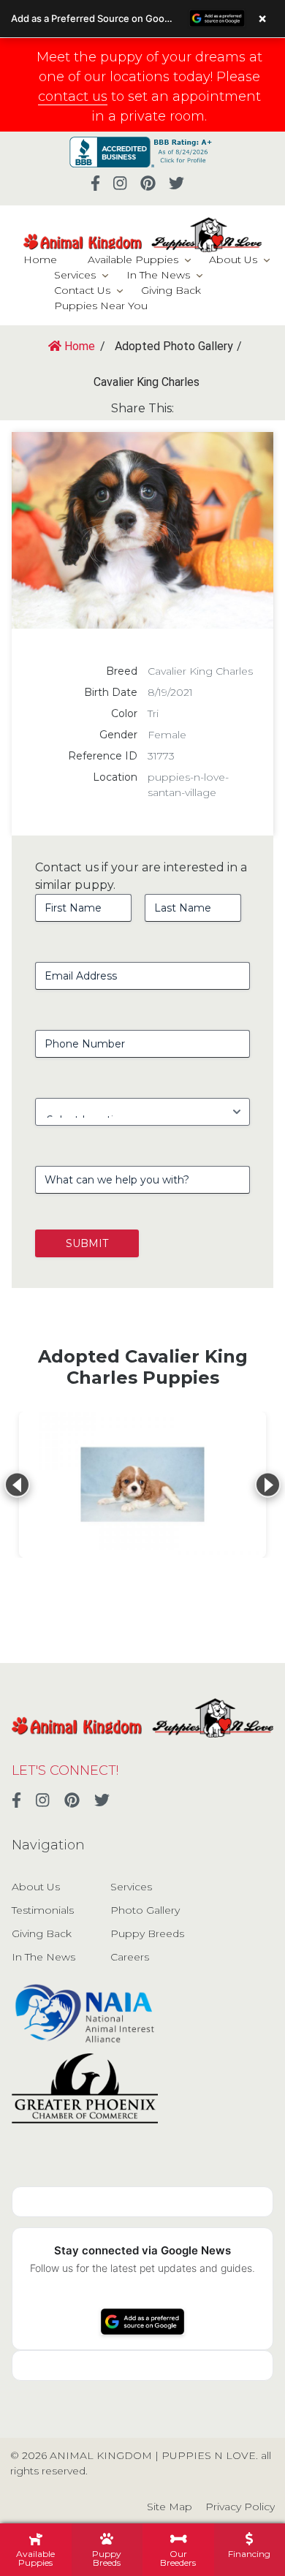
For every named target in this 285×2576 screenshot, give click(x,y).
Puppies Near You (101, 306)
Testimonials (43, 1910)
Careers (130, 1957)
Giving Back (171, 290)
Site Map (170, 2507)
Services (75, 275)
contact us (73, 96)
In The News (158, 275)
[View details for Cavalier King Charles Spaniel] (142, 1485)
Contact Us (82, 290)
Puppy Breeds (147, 1933)
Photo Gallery (145, 1910)
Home (40, 260)
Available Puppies (133, 260)
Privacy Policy (240, 2507)
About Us (233, 260)
